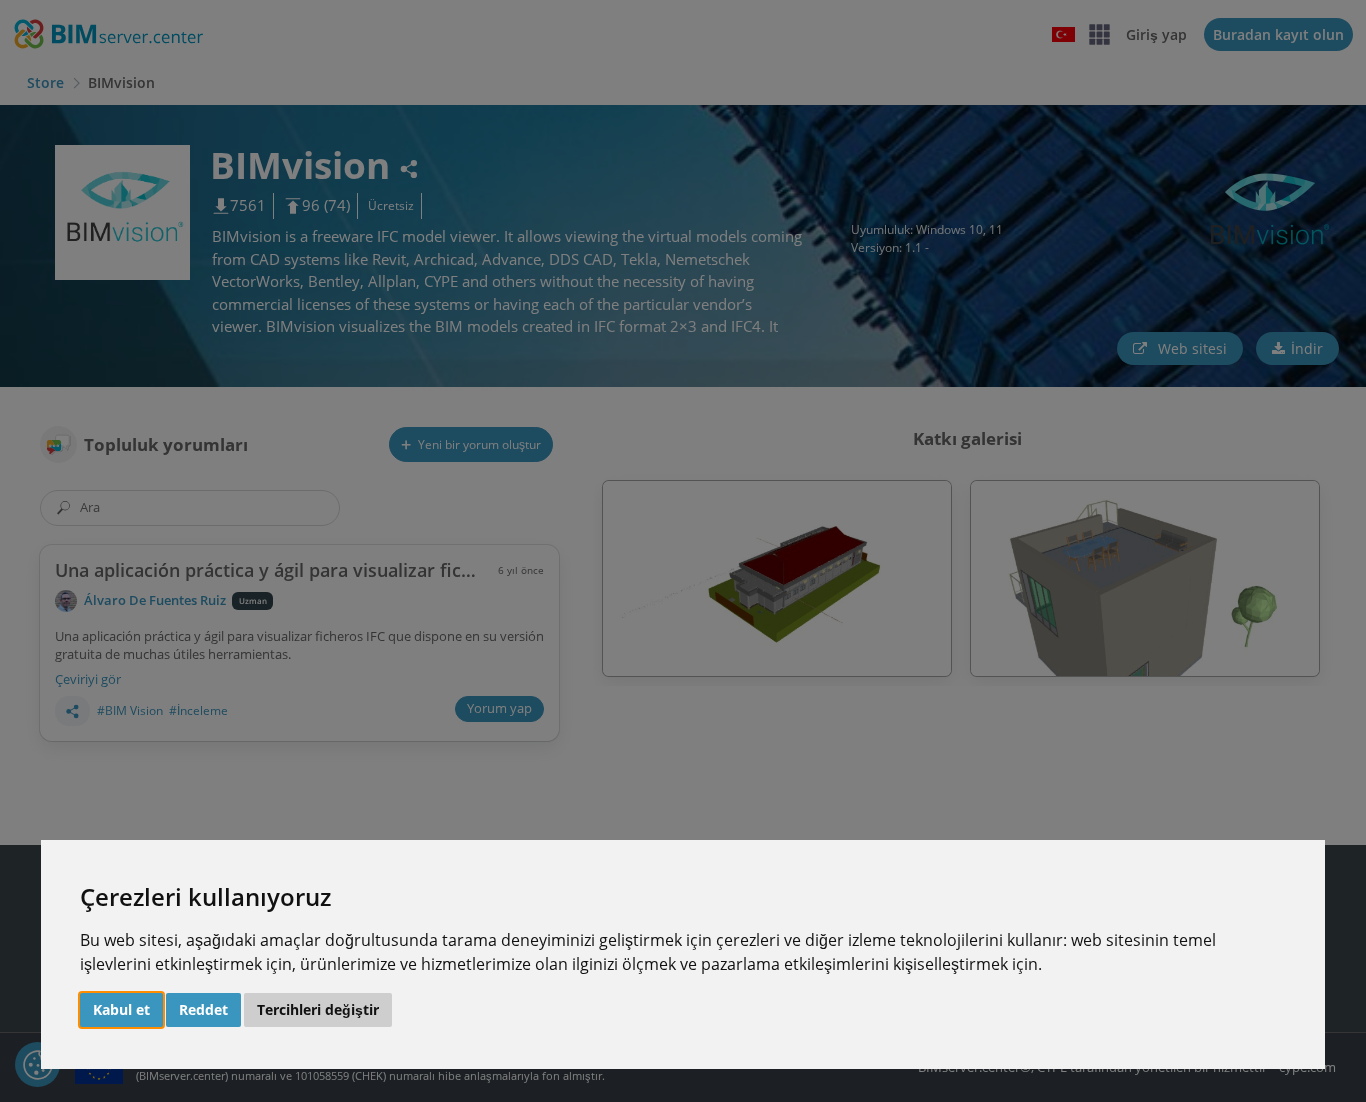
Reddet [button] (203, 1009)
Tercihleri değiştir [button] (318, 1009)
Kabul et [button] (121, 1009)
